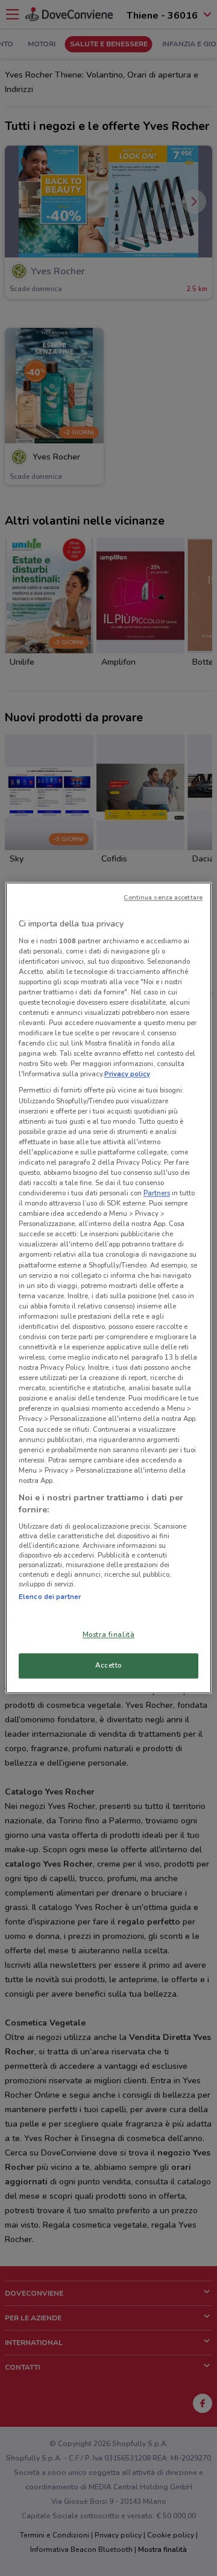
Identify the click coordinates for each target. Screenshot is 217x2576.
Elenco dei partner (50, 1597)
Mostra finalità (109, 1635)
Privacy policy (127, 1074)
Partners (157, 1193)
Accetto (108, 1666)
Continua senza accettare (163, 897)
